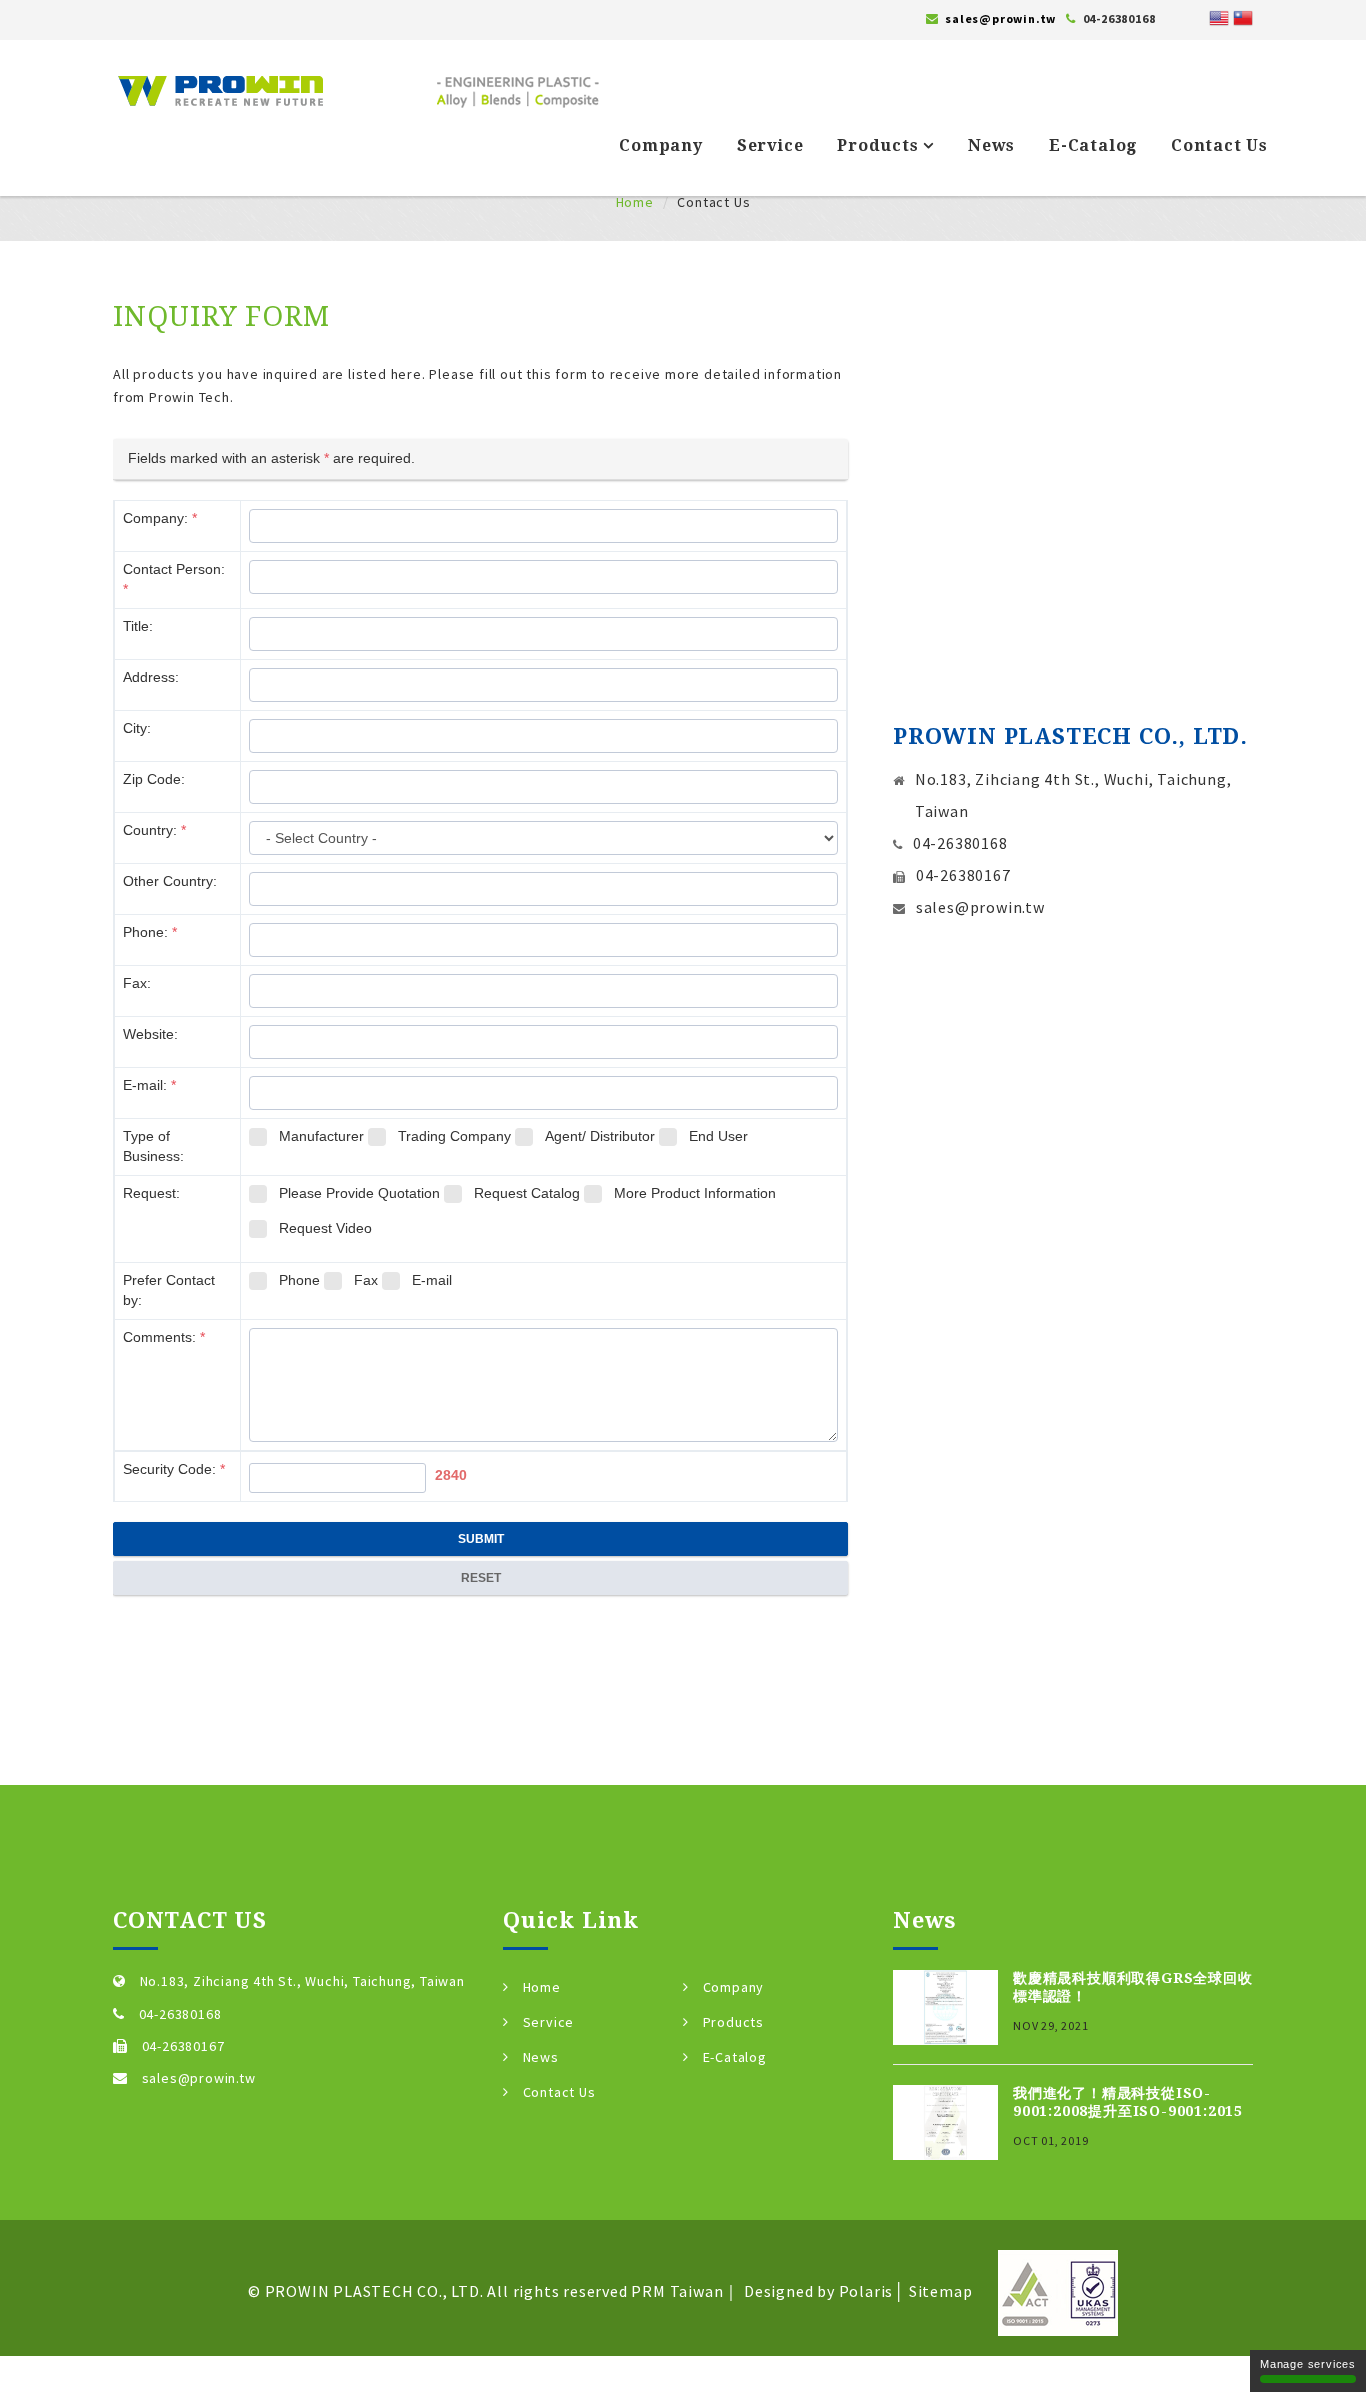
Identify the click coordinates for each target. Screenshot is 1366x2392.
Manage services (1308, 2364)
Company (661, 145)
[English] (1219, 16)
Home (635, 202)
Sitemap (941, 2290)
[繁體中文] (1243, 16)
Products (880, 145)
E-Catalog (1093, 145)
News (991, 145)
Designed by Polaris (818, 2290)
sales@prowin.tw (1000, 18)
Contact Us (1219, 145)
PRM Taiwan (677, 2290)
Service (770, 145)
